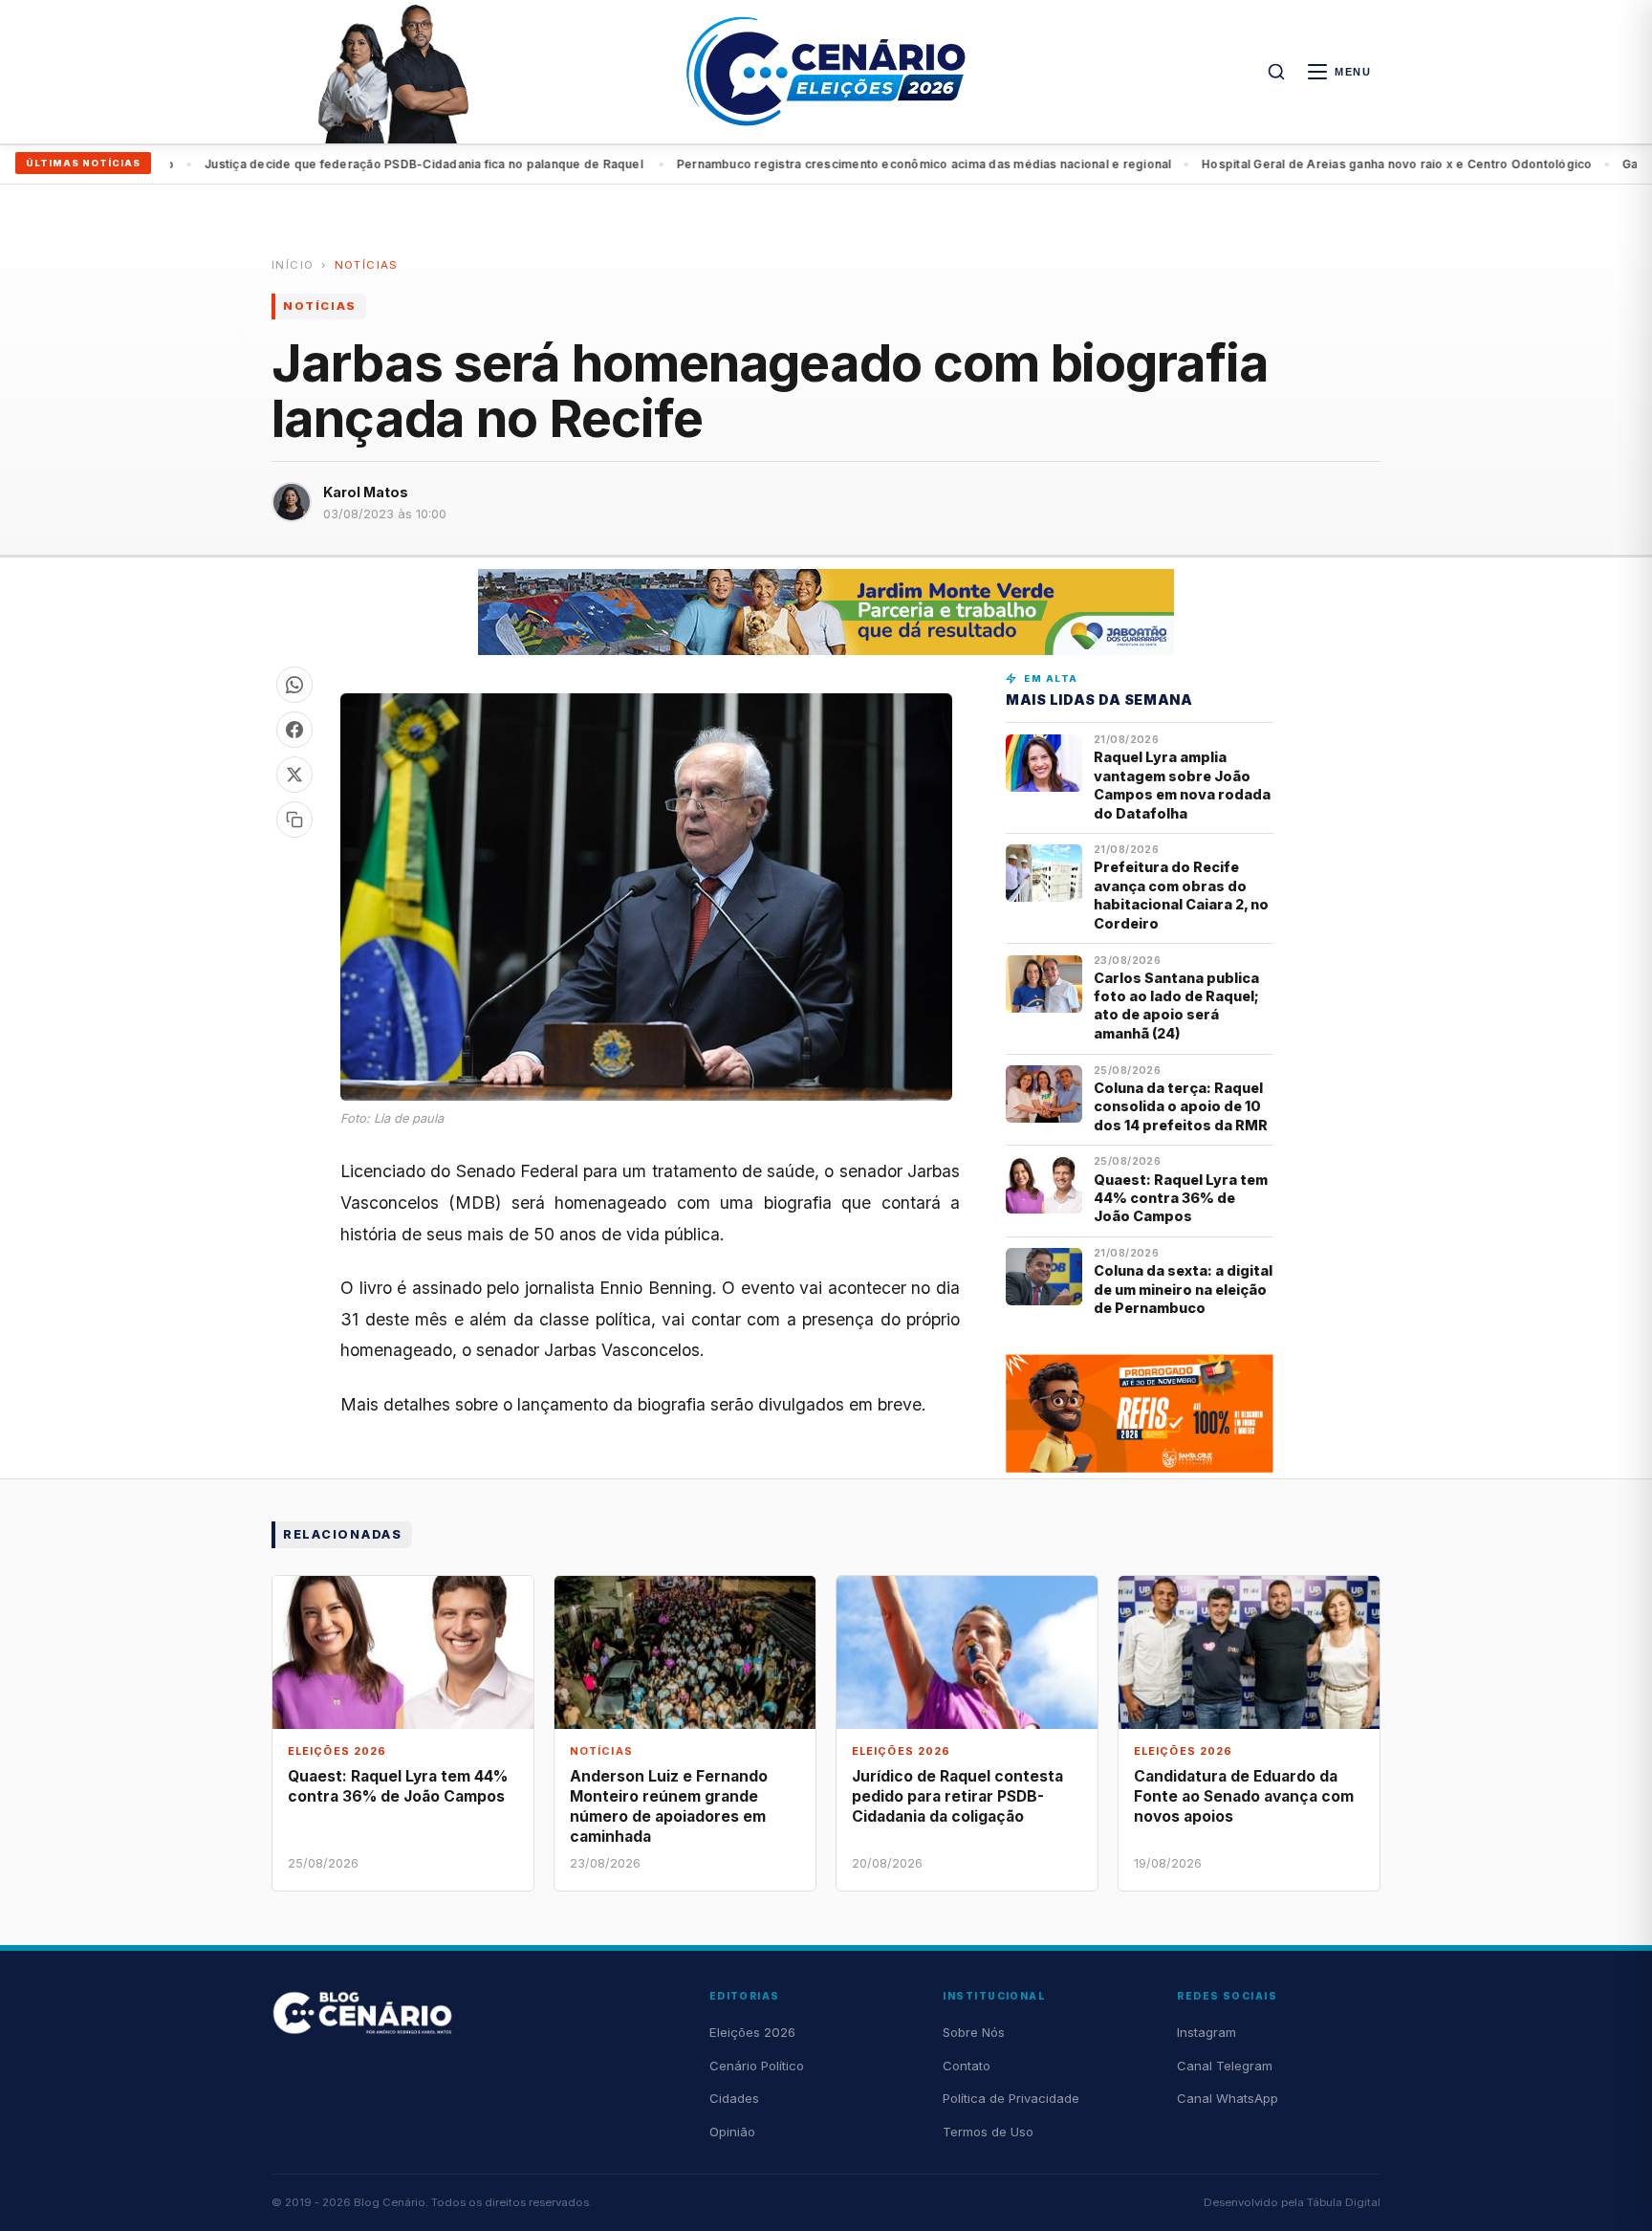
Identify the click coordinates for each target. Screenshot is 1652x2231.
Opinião (732, 2132)
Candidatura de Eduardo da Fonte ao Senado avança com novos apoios (1244, 1796)
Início (293, 265)
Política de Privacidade (1011, 2098)
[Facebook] (294, 730)
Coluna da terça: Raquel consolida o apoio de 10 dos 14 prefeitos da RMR (1181, 1106)
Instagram (1206, 2032)
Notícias (367, 265)
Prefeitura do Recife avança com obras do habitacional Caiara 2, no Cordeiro (1181, 895)
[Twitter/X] (294, 775)
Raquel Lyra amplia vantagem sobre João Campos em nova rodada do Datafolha (1182, 785)
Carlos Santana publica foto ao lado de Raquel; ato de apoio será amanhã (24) (1176, 1006)
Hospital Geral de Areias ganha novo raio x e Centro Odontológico (959, 164)
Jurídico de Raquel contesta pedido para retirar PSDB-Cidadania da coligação (957, 1796)
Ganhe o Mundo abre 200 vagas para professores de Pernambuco (1380, 164)
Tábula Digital (1344, 2202)
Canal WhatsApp (1228, 2098)
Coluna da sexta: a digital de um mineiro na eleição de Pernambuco (1183, 1289)
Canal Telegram (1225, 2066)
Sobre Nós (974, 2032)
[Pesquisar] (1276, 72)
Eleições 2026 (752, 2032)
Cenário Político (757, 2066)
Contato (967, 2066)
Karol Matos (366, 492)
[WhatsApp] (294, 685)
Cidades (734, 2098)
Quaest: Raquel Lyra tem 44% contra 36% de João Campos (1181, 1198)
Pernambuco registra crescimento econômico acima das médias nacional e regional (487, 164)
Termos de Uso (988, 2132)
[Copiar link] (294, 820)
